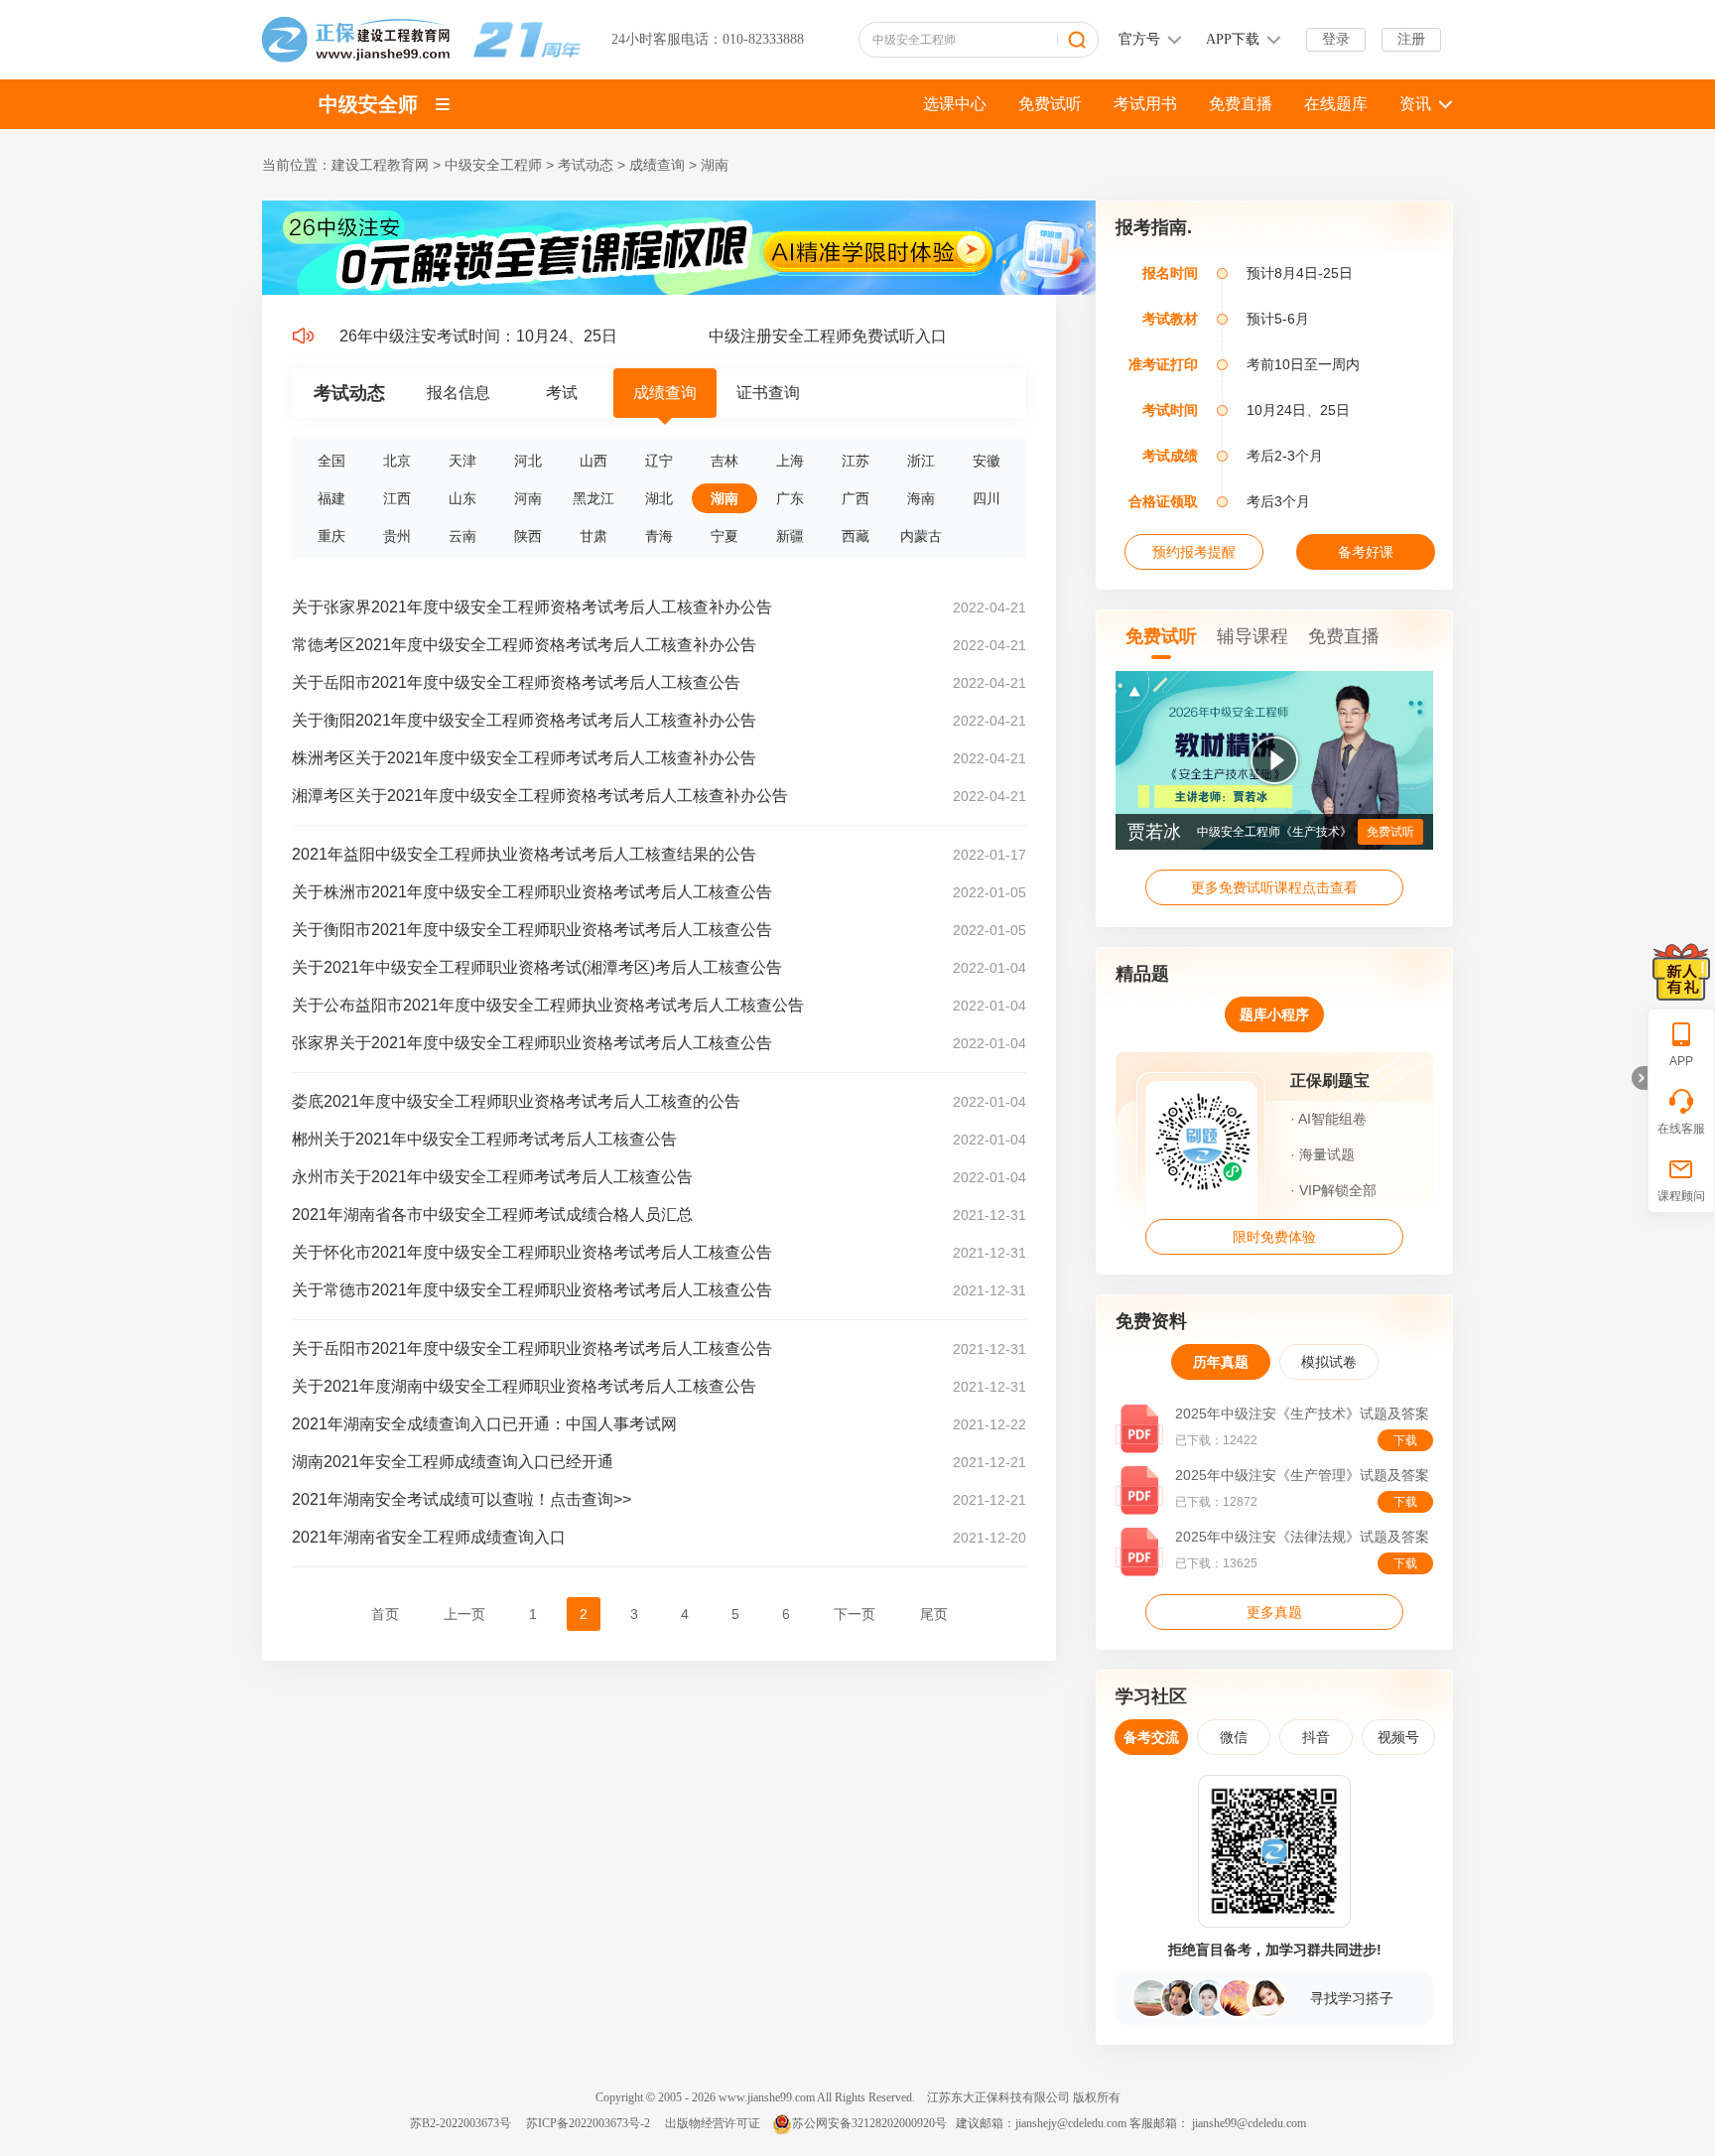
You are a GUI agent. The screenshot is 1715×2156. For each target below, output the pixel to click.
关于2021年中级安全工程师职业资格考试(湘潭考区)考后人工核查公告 (537, 967)
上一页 (464, 1614)
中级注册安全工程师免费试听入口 (797, 336)
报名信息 (459, 393)
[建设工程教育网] (422, 39)
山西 (594, 461)
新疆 (790, 536)
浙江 (921, 461)
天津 (462, 461)
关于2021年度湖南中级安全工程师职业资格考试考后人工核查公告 (524, 1386)
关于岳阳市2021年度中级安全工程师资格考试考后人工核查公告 (516, 682)
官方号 (1139, 39)
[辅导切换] (443, 104)
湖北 (659, 498)
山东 (462, 498)
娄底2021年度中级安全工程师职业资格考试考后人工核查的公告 (516, 1101)
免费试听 (1050, 104)
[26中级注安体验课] (679, 291)
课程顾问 (1681, 1196)
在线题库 (1336, 104)
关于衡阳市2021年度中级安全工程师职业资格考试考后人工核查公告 (532, 930)
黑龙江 (594, 498)
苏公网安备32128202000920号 (869, 2123)
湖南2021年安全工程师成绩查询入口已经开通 (453, 1462)
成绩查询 (657, 165)
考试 (562, 393)
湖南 (715, 165)
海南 (921, 498)
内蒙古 (921, 536)
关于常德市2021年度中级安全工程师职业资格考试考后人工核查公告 (532, 1290)
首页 (385, 1614)
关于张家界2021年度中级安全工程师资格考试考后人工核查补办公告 (532, 607)
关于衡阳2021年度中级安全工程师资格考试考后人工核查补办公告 (524, 720)
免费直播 (1241, 104)
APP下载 (1233, 39)
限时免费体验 (1274, 1237)
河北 (528, 461)
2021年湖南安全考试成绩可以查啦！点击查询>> (462, 1499)
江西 (397, 498)
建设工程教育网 (380, 165)
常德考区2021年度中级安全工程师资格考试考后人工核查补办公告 (524, 645)
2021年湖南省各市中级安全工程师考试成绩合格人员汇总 (492, 1214)
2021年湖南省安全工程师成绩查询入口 (429, 1537)
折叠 (1640, 1078)
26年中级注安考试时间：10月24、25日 (448, 336)
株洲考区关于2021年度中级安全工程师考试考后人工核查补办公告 (524, 758)
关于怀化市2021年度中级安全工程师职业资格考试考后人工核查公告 (532, 1252)
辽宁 (659, 461)
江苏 (856, 461)
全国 (331, 461)
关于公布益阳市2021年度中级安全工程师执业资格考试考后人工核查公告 (548, 1005)
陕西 (528, 536)
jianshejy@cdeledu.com (1072, 2123)
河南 (528, 498)
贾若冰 (1154, 832)
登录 (1336, 39)
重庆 (331, 536)
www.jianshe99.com (767, 2097)
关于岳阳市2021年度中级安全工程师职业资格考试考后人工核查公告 (532, 1348)
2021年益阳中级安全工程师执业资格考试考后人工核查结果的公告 (524, 854)
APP (1681, 1061)
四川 (987, 498)
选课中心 (955, 104)
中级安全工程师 (493, 165)
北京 (397, 461)
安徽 (987, 461)
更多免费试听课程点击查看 (1274, 887)
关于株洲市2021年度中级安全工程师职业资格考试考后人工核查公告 (532, 892)
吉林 (725, 461)
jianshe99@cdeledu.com (1249, 2123)
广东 (790, 498)
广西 (856, 498)
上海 (790, 461)
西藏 (856, 536)
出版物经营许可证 (713, 2123)
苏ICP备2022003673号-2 (588, 2123)
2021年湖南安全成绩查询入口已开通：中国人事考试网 (484, 1424)
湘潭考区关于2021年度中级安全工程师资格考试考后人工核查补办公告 (540, 796)
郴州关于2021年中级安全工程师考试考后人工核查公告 (484, 1139)
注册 (1411, 39)
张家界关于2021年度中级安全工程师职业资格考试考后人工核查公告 (532, 1043)
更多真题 (1274, 1612)
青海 (659, 536)
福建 (331, 498)
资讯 (1415, 104)
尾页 (934, 1614)
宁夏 (725, 536)
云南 (462, 536)
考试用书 (1145, 104)
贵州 (397, 536)
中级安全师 (368, 104)
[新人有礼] (1681, 972)
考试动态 (586, 165)
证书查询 (768, 393)
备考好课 (1366, 552)
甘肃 (594, 536)
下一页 (855, 1614)
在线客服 (1681, 1129)
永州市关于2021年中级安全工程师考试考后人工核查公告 (492, 1177)
